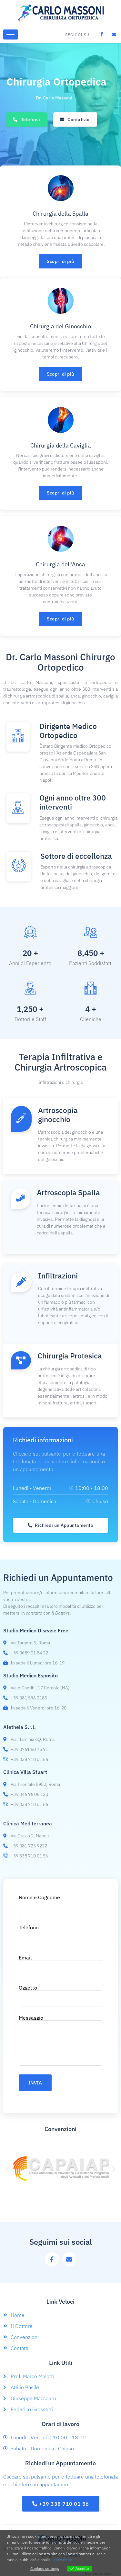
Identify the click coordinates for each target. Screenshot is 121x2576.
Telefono (29, 1928)
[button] (7, 2169)
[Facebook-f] (52, 2259)
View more (63, 2560)
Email (25, 1958)
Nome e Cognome (39, 1898)
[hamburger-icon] (10, 34)
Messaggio (31, 2018)
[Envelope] (69, 2259)
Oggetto (28, 1988)
